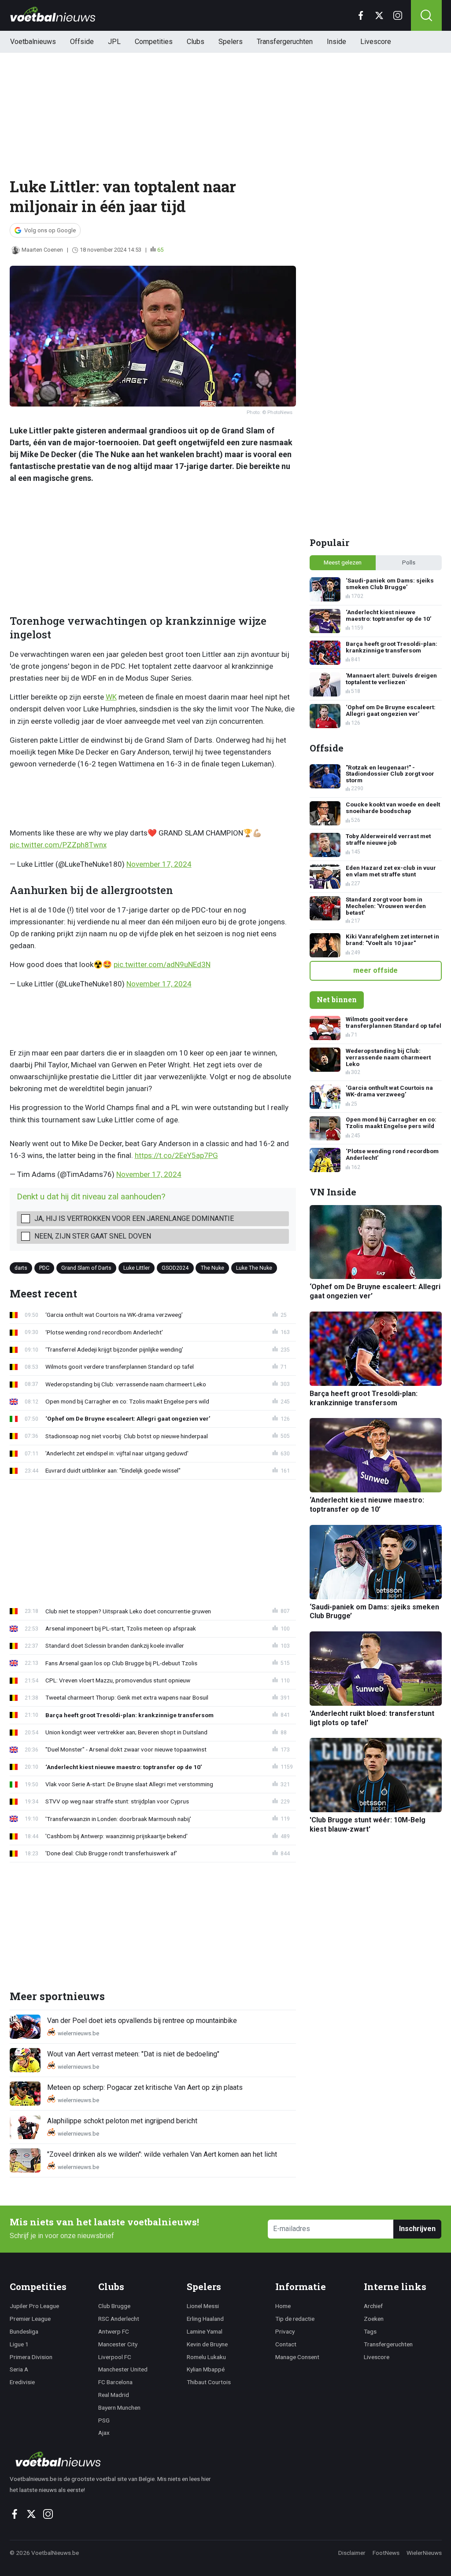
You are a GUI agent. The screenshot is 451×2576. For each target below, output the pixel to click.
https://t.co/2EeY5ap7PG (176, 1155)
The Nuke (213, 1268)
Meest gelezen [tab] (343, 562)
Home (283, 2306)
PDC (44, 1268)
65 (160, 250)
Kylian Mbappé (206, 2369)
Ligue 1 (19, 2344)
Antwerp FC (114, 2331)
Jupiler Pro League (34, 2306)
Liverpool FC (115, 2357)
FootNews (386, 2553)
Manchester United (123, 2369)
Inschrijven (417, 2229)
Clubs (196, 42)
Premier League (30, 2319)
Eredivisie (22, 2382)
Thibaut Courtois (209, 2382)
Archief (373, 2306)
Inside (336, 42)
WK (111, 697)
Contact (286, 2344)
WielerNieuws (424, 2553)
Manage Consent (297, 2357)
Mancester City (118, 2344)
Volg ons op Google (50, 230)
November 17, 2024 (159, 864)
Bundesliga (24, 2331)
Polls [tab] (409, 562)
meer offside (375, 970)
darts (21, 1268)
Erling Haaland (205, 2319)
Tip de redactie (295, 2319)
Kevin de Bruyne (207, 2344)
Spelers (231, 42)
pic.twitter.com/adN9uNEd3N (162, 964)
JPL (114, 42)
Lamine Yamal (205, 2331)
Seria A (19, 2369)
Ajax (104, 2433)
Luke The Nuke (254, 1268)
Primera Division (31, 2357)
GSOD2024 (175, 1268)
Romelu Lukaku (206, 2357)
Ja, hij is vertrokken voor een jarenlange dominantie (134, 1218)
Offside (82, 42)
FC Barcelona (115, 2382)
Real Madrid (114, 2395)
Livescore (376, 42)
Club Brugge (114, 2306)
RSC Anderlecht (119, 2319)
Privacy (285, 2331)
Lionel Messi (203, 2306)
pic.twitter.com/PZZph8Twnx (58, 845)
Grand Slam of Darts (86, 1268)
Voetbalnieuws (33, 42)
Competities (154, 42)
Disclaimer (352, 2553)
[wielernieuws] (115, 2459)
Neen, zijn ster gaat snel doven (93, 1236)
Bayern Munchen (119, 2407)
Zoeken (374, 2319)
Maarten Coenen (42, 250)
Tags (370, 2331)
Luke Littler (137, 1268)
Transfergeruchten (285, 42)
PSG (104, 2420)
